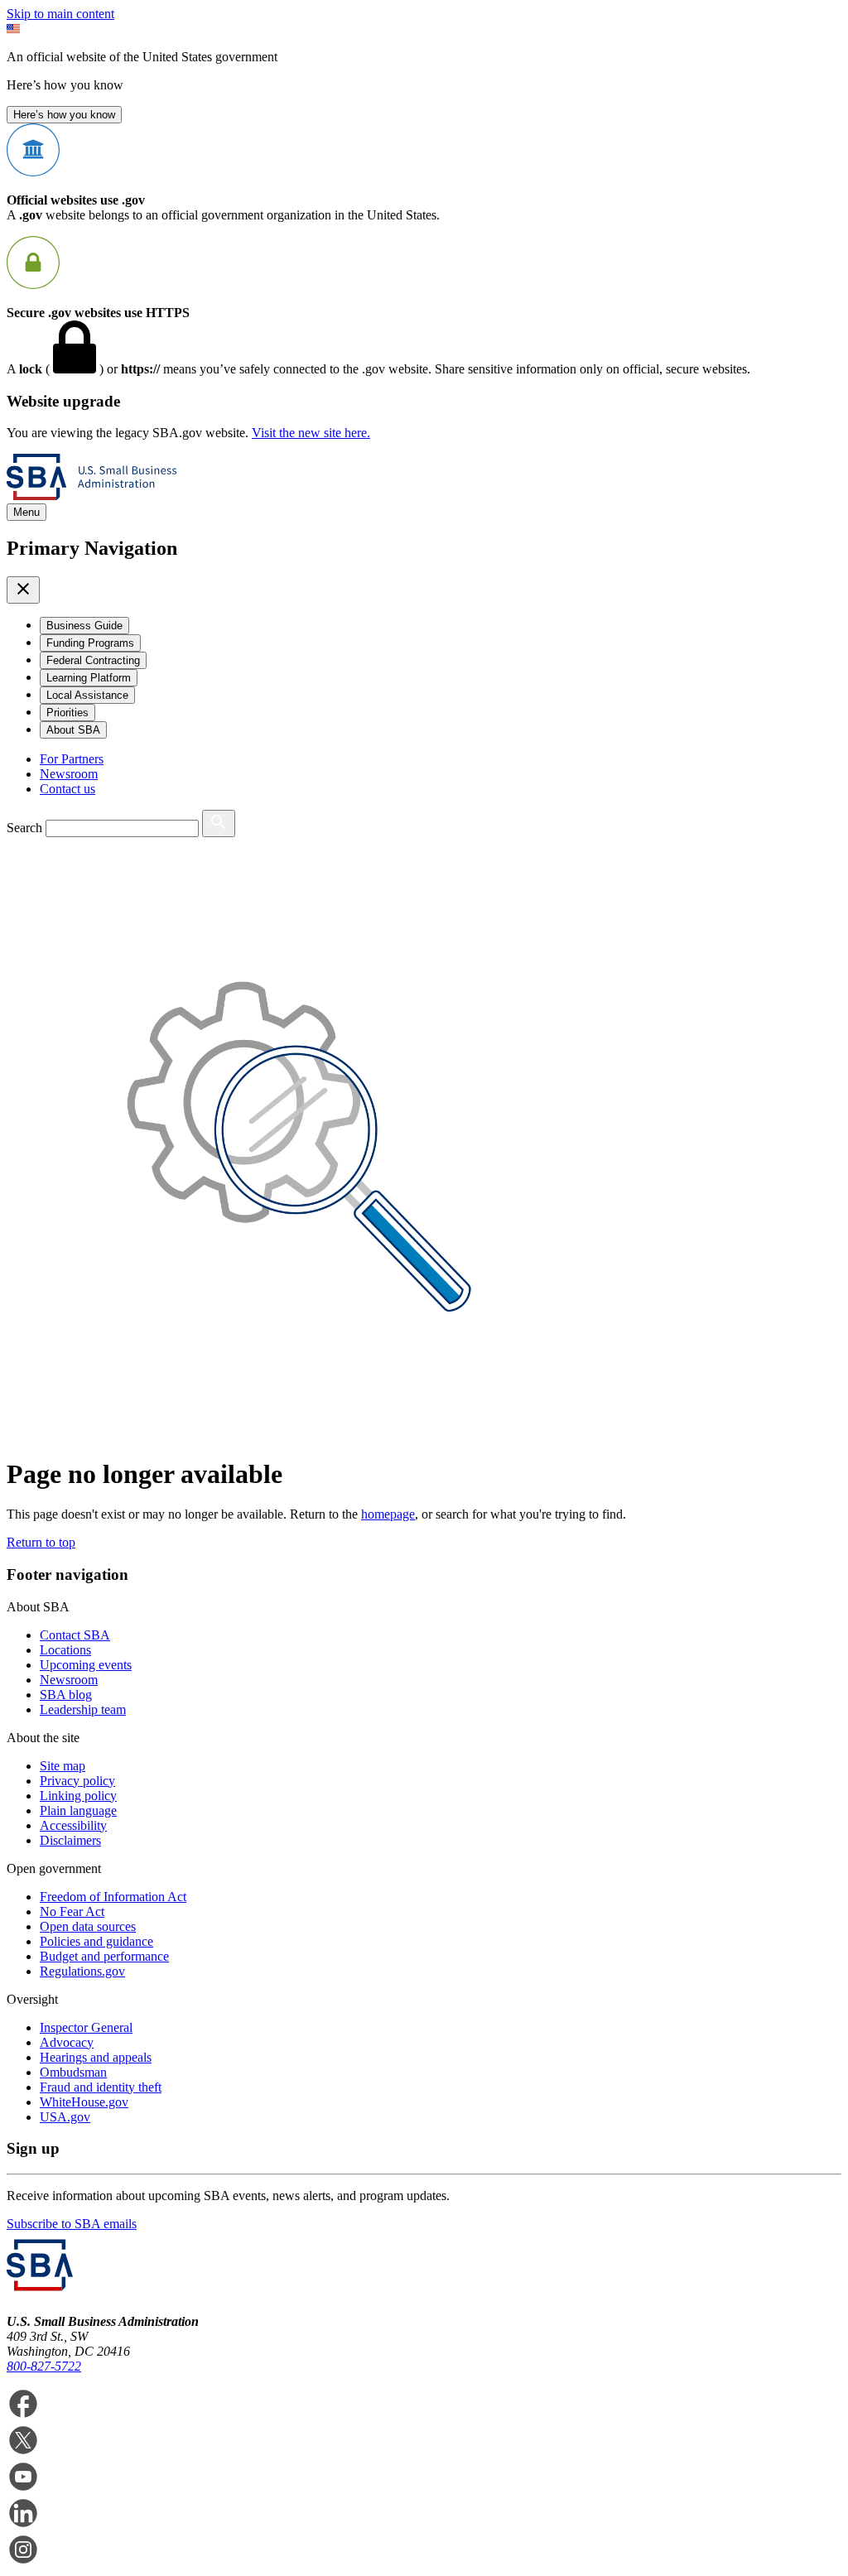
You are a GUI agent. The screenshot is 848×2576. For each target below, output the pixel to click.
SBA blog (66, 1695)
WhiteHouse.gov (84, 2102)
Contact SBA (75, 1635)
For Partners (72, 759)
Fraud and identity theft (101, 2087)
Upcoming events (86, 1665)
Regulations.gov (82, 1971)
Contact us (67, 789)
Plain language (78, 1810)
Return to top (41, 1542)
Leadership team (83, 1709)
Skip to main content (60, 14)
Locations (65, 1650)
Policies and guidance (96, 1941)
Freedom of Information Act (113, 1897)
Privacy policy (77, 1781)
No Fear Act (72, 1912)
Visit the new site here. (311, 433)
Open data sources (88, 1926)
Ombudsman (73, 2072)
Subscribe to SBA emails (72, 2224)
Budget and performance (104, 1956)
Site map (63, 1766)
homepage (388, 1514)
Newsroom (69, 774)
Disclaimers (70, 1840)
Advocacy (67, 2042)
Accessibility (73, 1825)
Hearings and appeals (96, 2057)
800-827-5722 (44, 2366)
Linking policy (78, 1796)
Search (24, 828)
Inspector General (86, 2027)
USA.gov (65, 2117)
